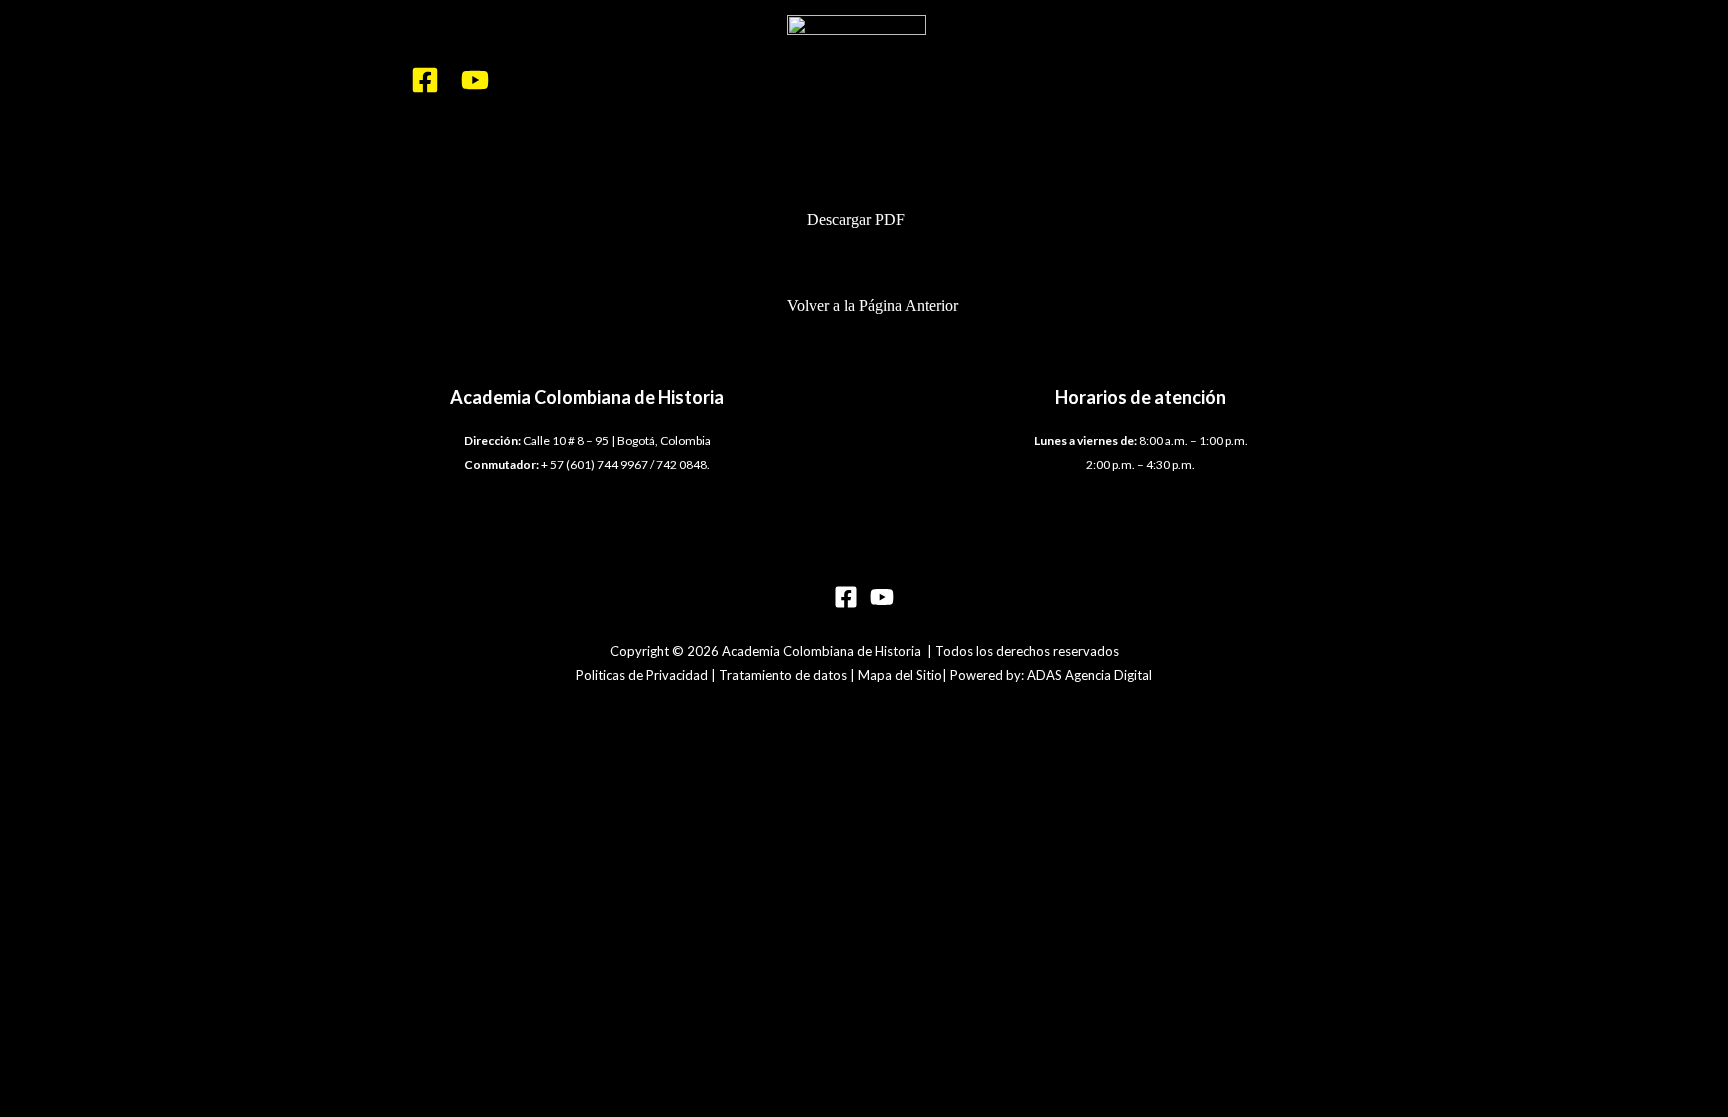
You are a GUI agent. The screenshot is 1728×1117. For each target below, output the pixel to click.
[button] (864, 220)
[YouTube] (475, 80)
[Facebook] (425, 80)
